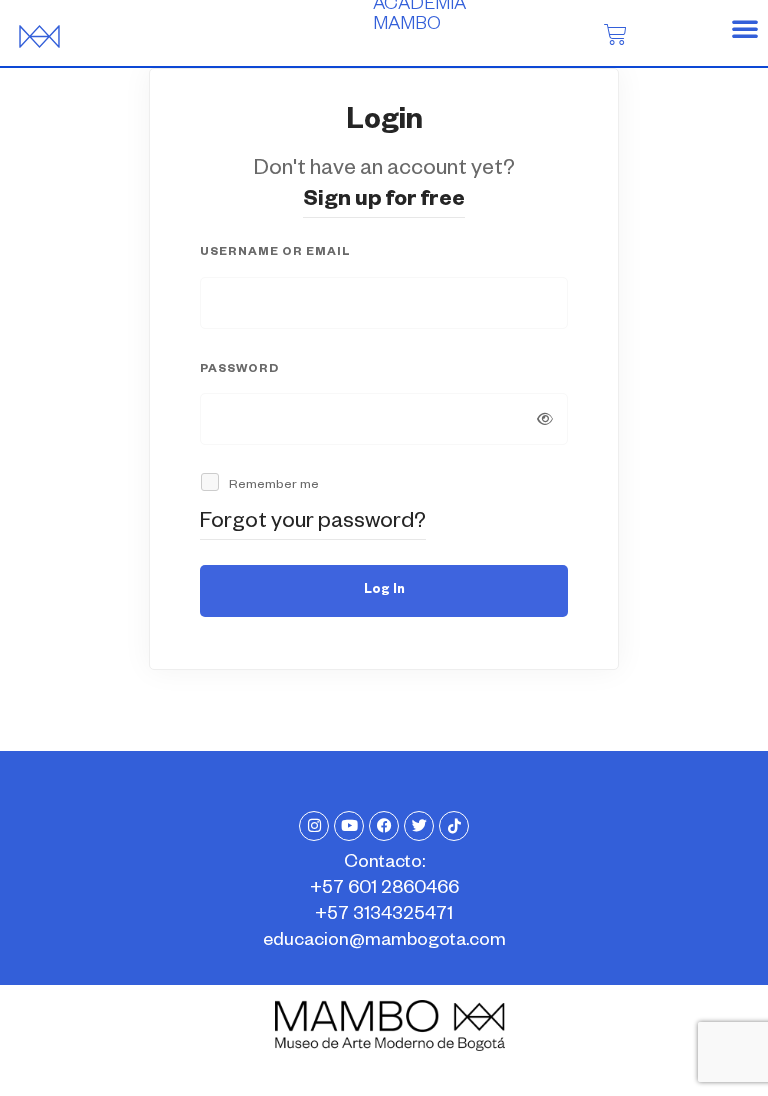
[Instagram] (314, 826)
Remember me (272, 486)
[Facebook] (384, 826)
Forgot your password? (313, 524)
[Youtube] (349, 826)
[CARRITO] (615, 34)
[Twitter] (419, 826)
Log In (384, 591)
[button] (745, 28)
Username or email (275, 253)
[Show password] (545, 419)
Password (239, 370)
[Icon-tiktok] (454, 826)
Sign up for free (384, 202)
